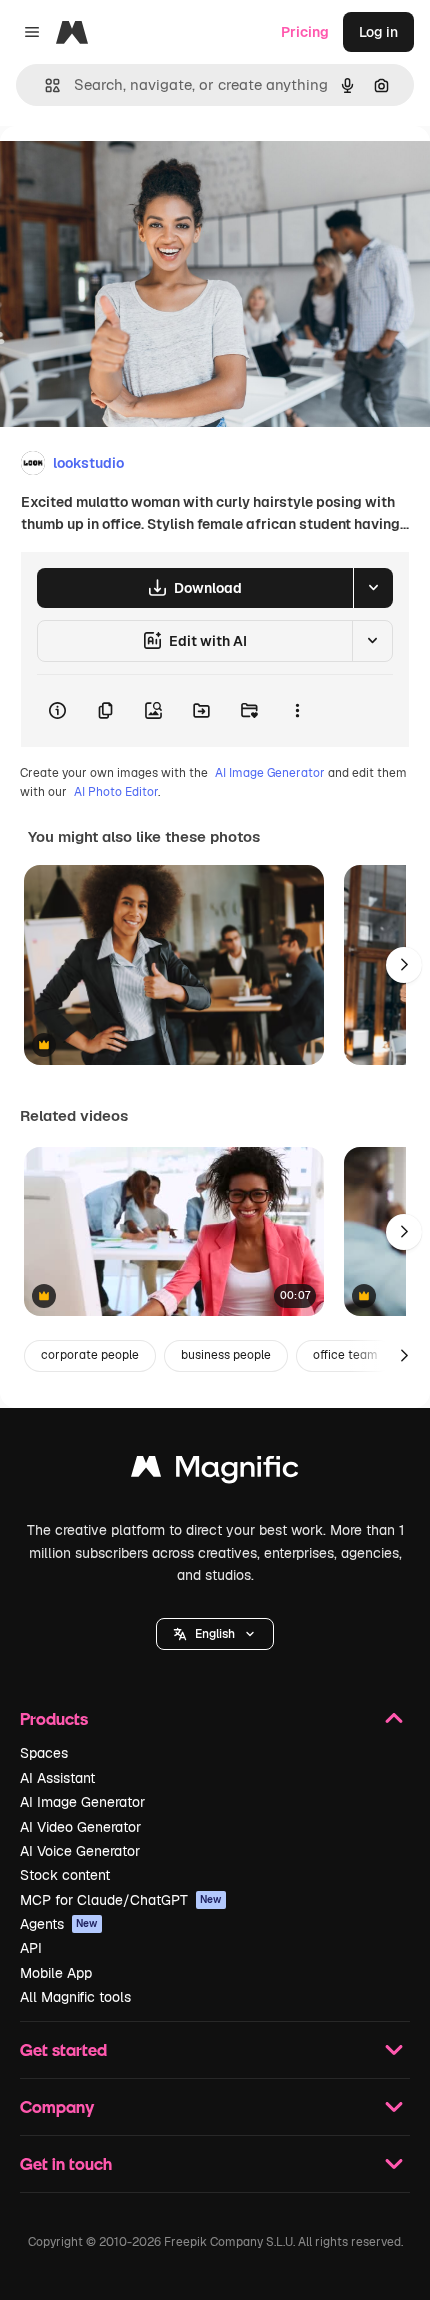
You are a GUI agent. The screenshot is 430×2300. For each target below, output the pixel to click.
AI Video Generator (80, 1827)
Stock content (65, 1875)
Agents (59, 1924)
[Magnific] (215, 1471)
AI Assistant (57, 1778)
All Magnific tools (75, 1997)
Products (54, 1718)
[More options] (297, 711)
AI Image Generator (270, 773)
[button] (215, 1634)
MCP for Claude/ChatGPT (121, 1900)
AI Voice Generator (80, 1851)
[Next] (404, 965)
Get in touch (66, 2163)
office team (345, 1355)
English (215, 1634)
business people (226, 1355)
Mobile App (56, 1973)
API (31, 1948)
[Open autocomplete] (44, 85)
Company (57, 2106)
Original (128, 171)
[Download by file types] (373, 588)
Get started (63, 2049)
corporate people (90, 1355)
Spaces (44, 1753)
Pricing (305, 32)
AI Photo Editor (116, 792)
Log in (378, 32)
